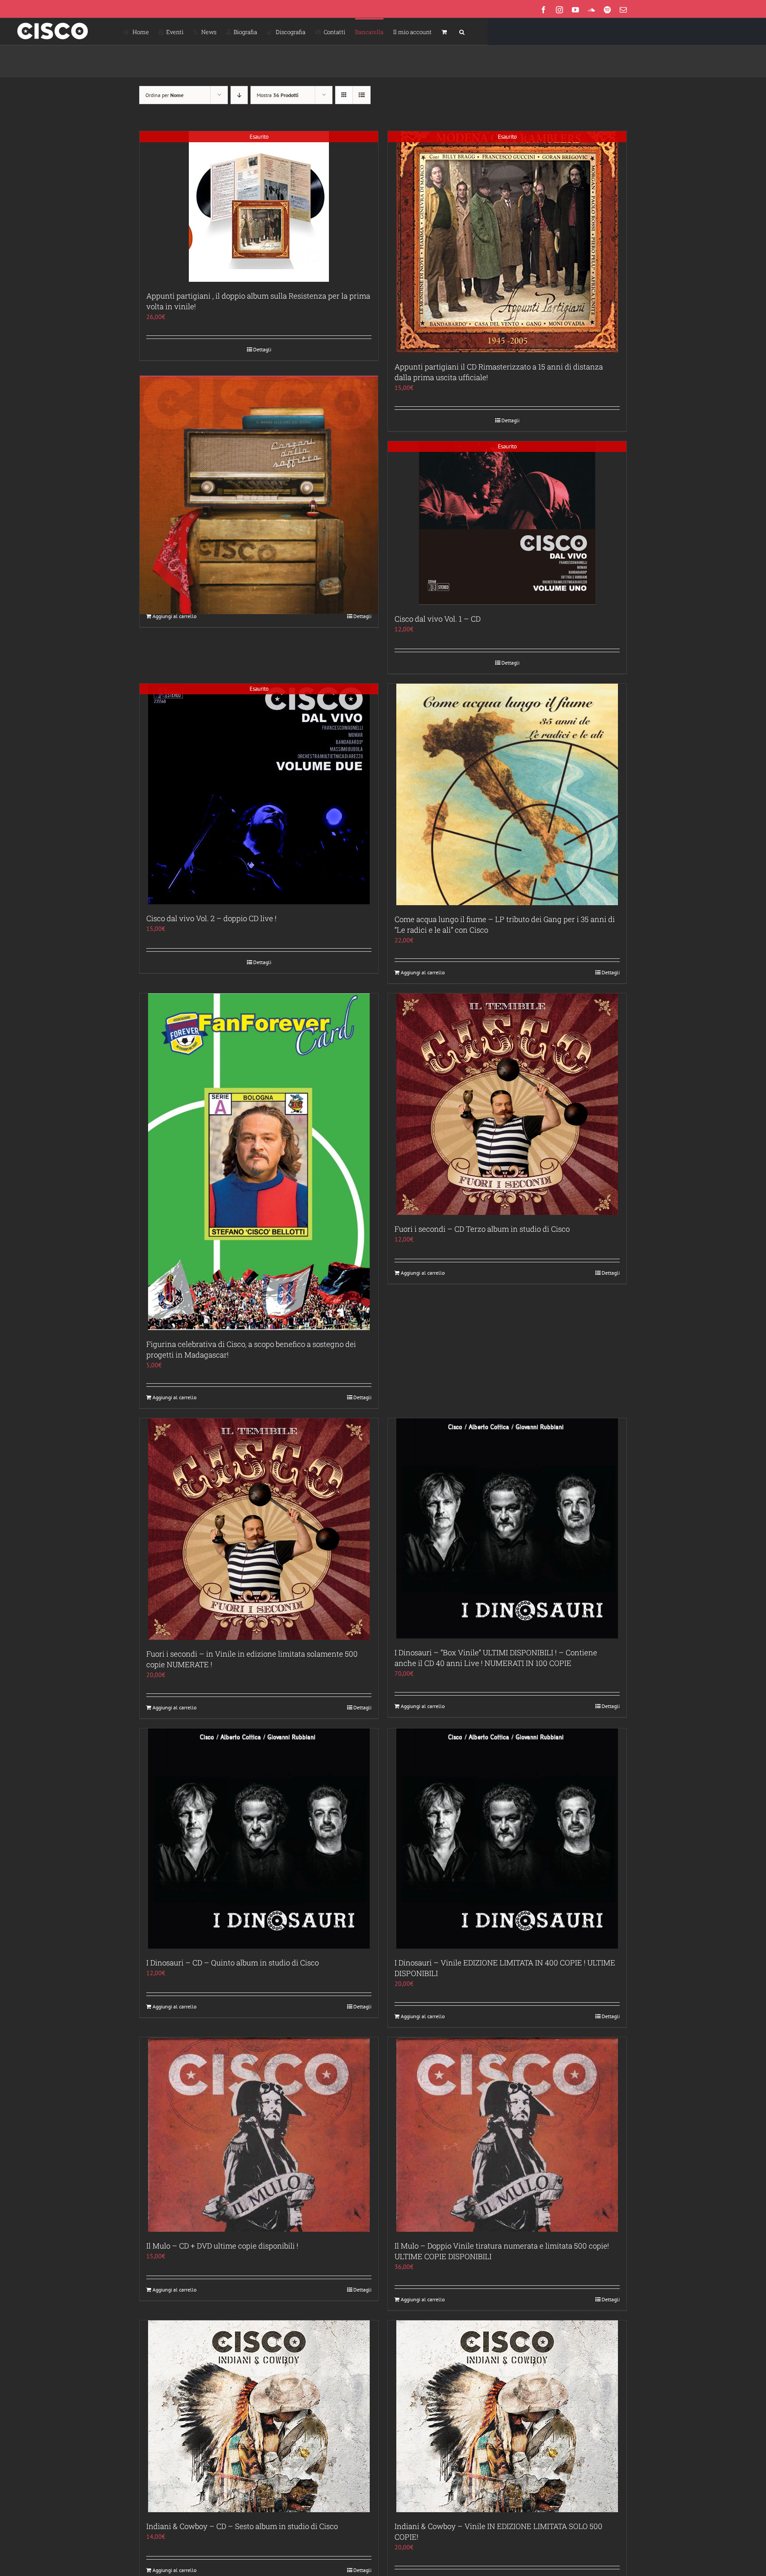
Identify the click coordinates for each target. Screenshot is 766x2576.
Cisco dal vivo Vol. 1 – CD (438, 619)
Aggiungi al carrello (174, 616)
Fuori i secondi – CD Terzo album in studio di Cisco (482, 1229)
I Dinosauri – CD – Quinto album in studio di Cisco (233, 1963)
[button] (462, 31)
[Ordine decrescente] (239, 95)
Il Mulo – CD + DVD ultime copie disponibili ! (222, 2246)
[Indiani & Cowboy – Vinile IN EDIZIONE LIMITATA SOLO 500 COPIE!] (507, 2416)
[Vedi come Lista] (362, 95)
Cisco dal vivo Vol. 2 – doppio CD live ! (211, 918)
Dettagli (262, 349)
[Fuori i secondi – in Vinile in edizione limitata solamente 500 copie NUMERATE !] (259, 1529)
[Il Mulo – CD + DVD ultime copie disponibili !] (259, 2135)
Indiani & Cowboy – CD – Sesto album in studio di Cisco (242, 2526)
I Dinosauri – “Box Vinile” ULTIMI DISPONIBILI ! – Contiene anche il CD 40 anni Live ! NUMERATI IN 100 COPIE (496, 1658)
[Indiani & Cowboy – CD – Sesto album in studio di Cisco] (259, 2416)
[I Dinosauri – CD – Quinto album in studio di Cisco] (259, 1839)
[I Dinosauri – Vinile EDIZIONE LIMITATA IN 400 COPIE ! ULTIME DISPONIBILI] (507, 1839)
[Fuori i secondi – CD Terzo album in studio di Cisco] (507, 1104)
